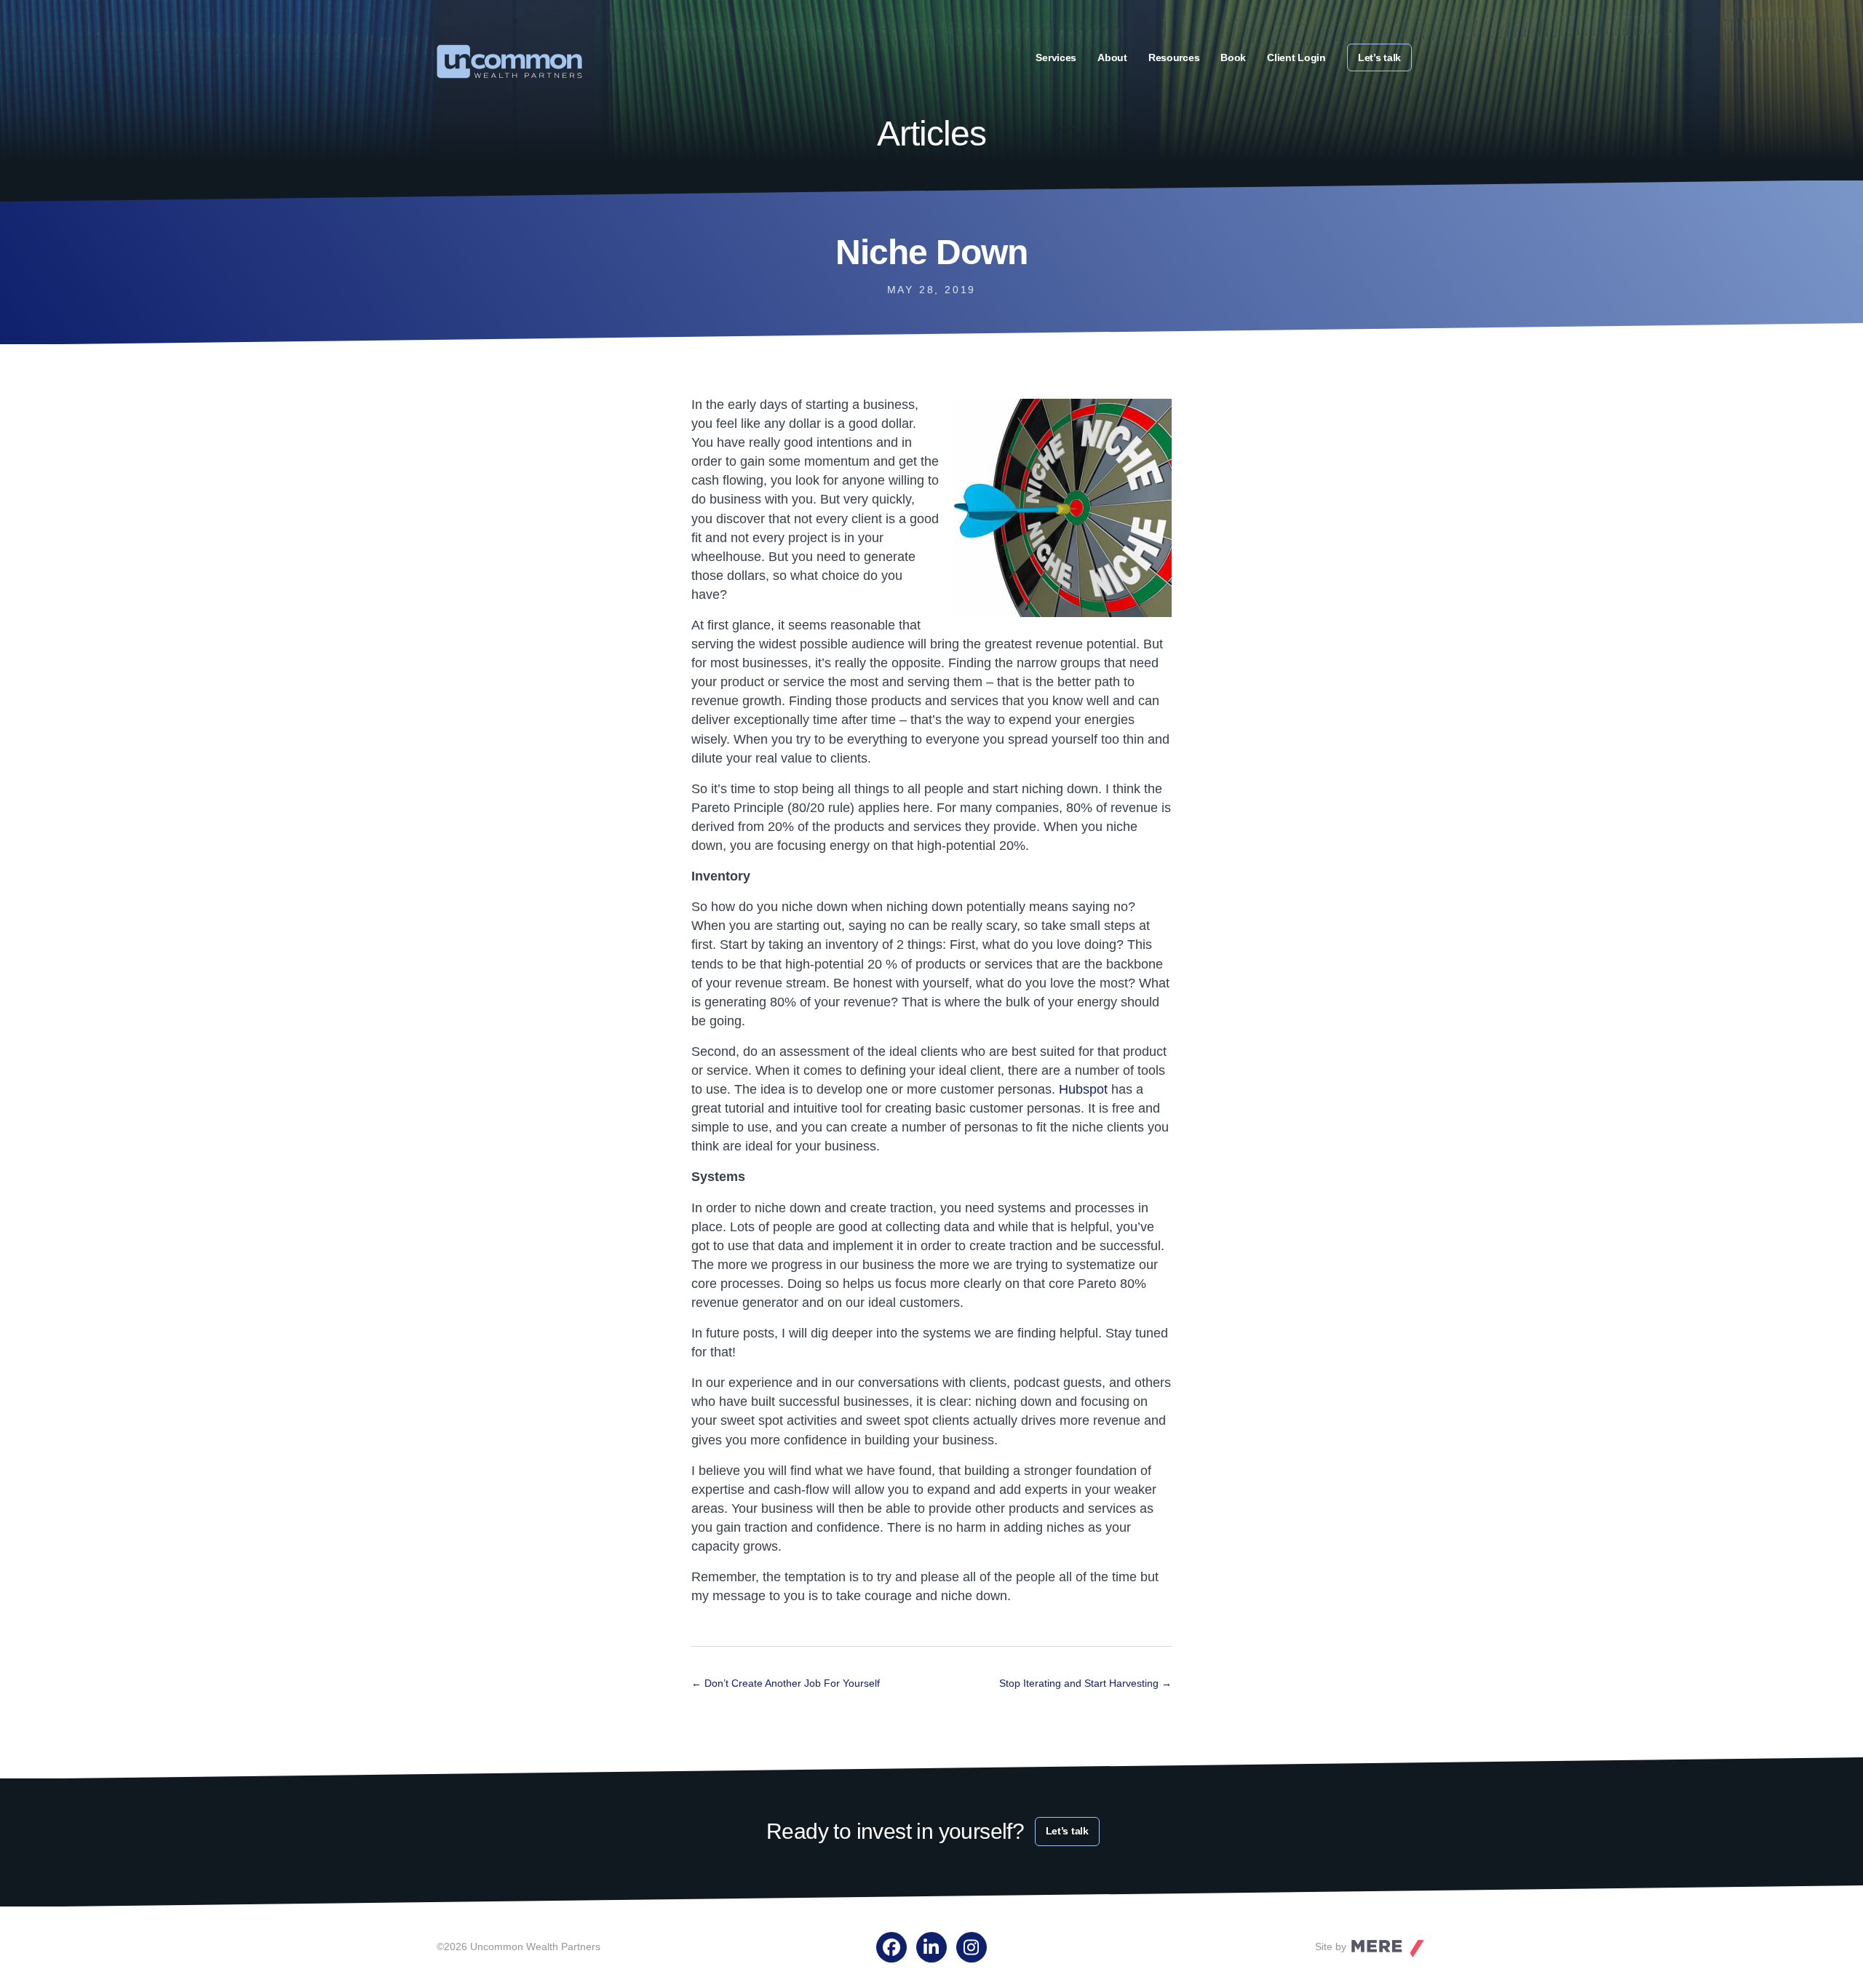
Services (1056, 57)
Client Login (1296, 57)
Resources (1174, 57)
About (1112, 57)
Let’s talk (1379, 57)
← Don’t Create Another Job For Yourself (786, 1683)
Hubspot (1083, 1089)
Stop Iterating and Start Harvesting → (1085, 1683)
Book (1233, 57)
